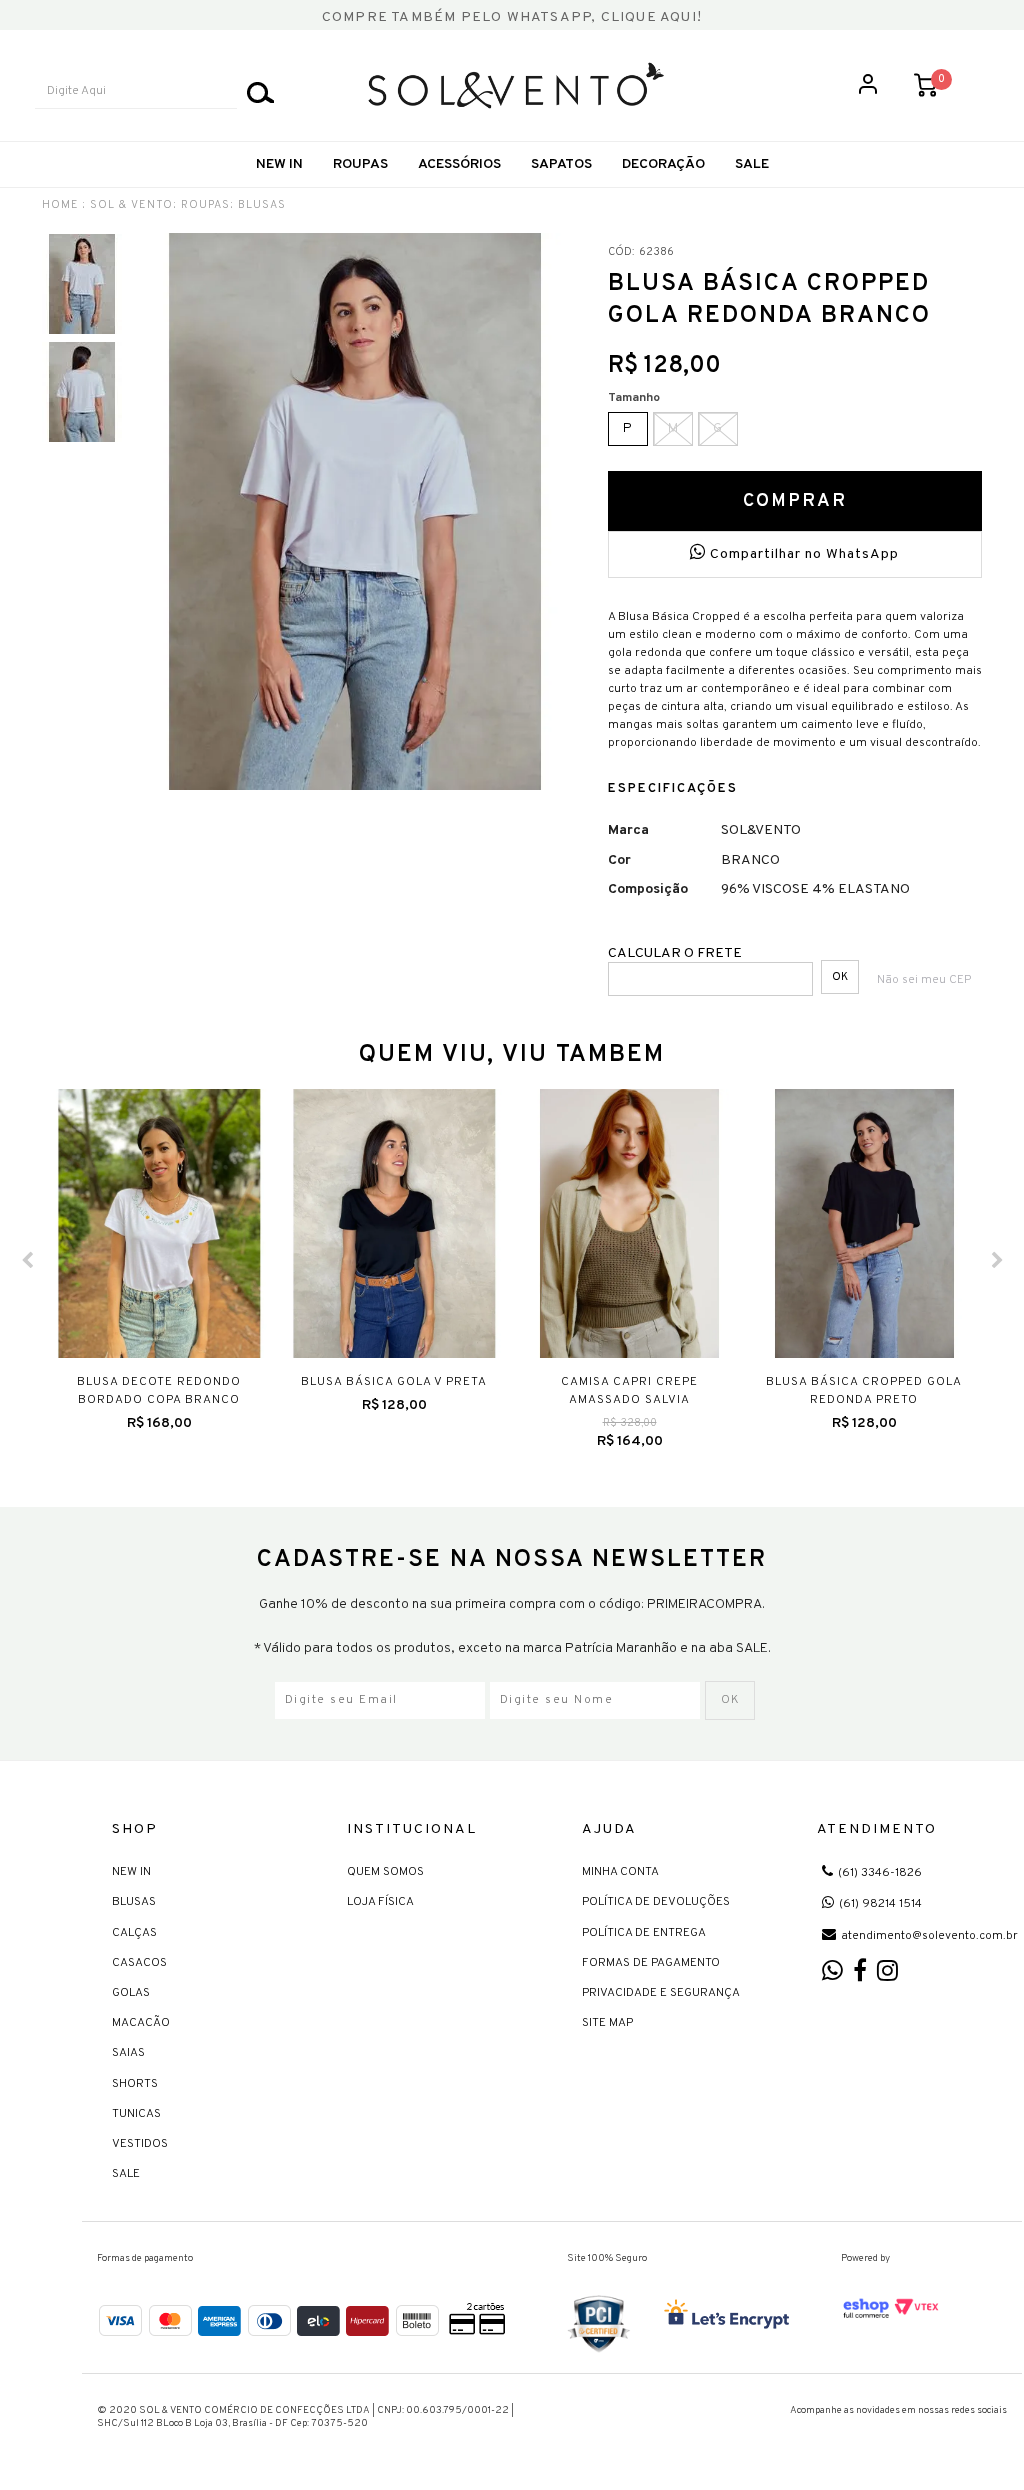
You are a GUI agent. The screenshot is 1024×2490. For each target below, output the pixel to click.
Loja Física (380, 1902)
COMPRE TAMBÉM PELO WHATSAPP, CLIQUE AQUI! (512, 17)
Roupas (360, 164)
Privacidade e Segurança (661, 1993)
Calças (134, 1933)
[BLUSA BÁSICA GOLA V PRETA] (394, 1223)
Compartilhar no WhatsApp (802, 554)
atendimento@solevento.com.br (929, 1936)
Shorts (135, 2084)
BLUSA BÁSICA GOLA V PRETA (394, 1382)
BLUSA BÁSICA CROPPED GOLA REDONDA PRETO (864, 1391)
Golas (131, 1993)
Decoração (663, 164)
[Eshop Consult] (890, 2308)
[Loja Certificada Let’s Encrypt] (730, 2316)
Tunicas (136, 2114)
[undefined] (355, 511)
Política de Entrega (644, 1933)
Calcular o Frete (675, 953)
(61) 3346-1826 (880, 1873)
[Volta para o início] (516, 85)
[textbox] (136, 92)
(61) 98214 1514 (880, 1904)
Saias (128, 2053)
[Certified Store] (599, 2324)
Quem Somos (385, 1872)
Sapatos (561, 164)
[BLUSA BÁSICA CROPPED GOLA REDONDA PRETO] (864, 1223)
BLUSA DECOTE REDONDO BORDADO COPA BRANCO (159, 1391)
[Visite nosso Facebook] (860, 1976)
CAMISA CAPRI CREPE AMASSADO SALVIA (629, 1391)
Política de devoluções (656, 1902)
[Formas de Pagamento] (304, 2318)
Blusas (134, 1902)
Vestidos (140, 2144)
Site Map (607, 2023)
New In (279, 164)
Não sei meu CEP (924, 980)
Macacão (141, 2023)
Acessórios (459, 164)
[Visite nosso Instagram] (887, 1976)
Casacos (139, 1963)
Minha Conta (620, 1872)
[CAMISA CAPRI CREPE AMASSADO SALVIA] (629, 1223)
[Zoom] (82, 284)
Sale (126, 2174)
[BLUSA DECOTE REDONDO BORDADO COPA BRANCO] (159, 1223)
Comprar (795, 501)
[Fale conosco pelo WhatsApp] (832, 1976)
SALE (752, 164)
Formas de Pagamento (651, 1963)
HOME (60, 205)
